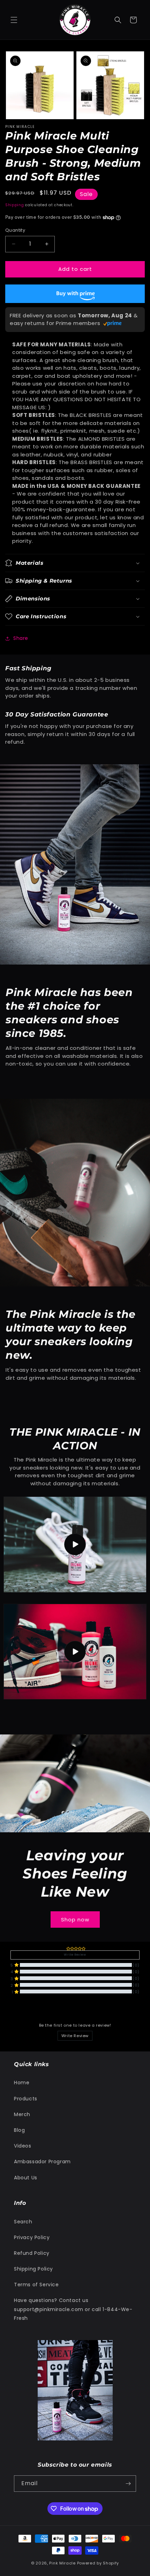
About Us (26, 2178)
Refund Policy (32, 2253)
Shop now (75, 1919)
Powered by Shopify (98, 2563)
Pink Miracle (63, 2563)
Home (22, 2083)
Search (23, 2222)
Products (26, 2099)
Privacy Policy (32, 2237)
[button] (14, 20)
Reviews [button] (19, 2009)
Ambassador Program (42, 2162)
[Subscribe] (128, 2484)
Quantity (15, 230)
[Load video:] (75, 1544)
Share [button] (21, 638)
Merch (22, 2114)
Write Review (75, 2036)
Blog (19, 2130)
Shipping (15, 205)
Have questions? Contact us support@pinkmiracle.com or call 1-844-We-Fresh (73, 2309)
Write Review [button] (75, 1955)
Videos (23, 2146)
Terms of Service (36, 2285)
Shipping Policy (33, 2269)
